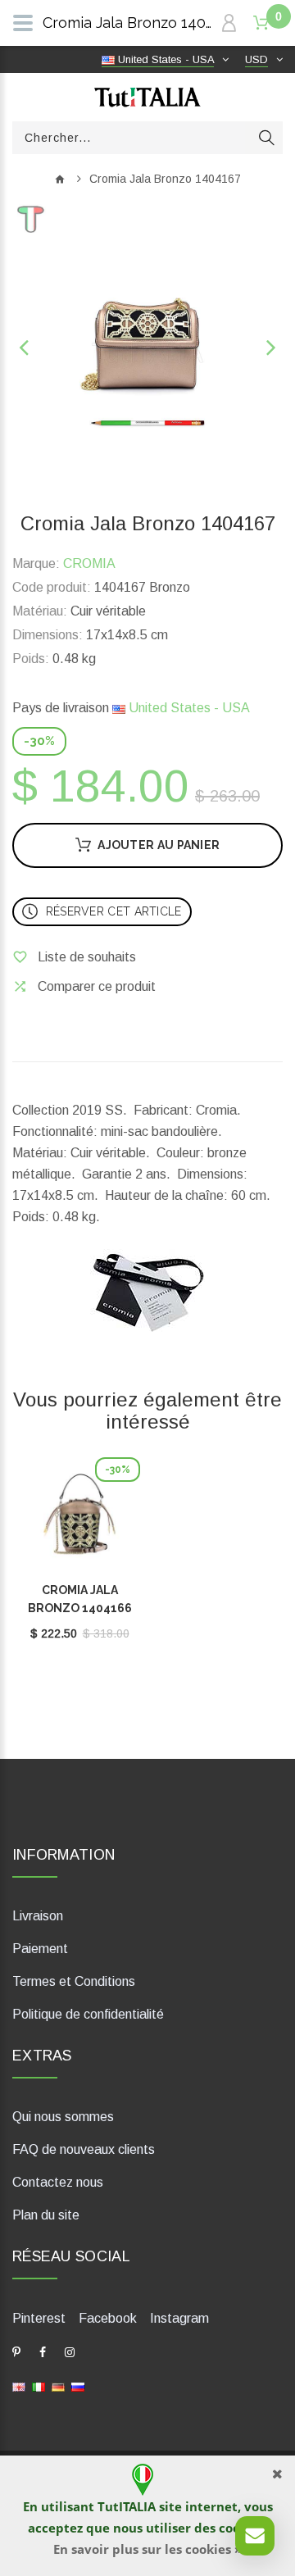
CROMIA (89, 563)
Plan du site (46, 2215)
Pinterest (39, 2318)
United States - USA (188, 708)
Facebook (108, 2318)
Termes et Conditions (74, 1981)
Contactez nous (58, 2182)
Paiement (40, 1949)
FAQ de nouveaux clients (84, 2149)
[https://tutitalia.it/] (39, 2386)
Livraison (38, 1916)
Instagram (179, 2318)
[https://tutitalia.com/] (19, 2386)
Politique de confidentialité (88, 2014)
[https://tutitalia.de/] (58, 2386)
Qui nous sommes (63, 2117)
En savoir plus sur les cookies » (147, 2549)
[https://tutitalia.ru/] (78, 2386)
